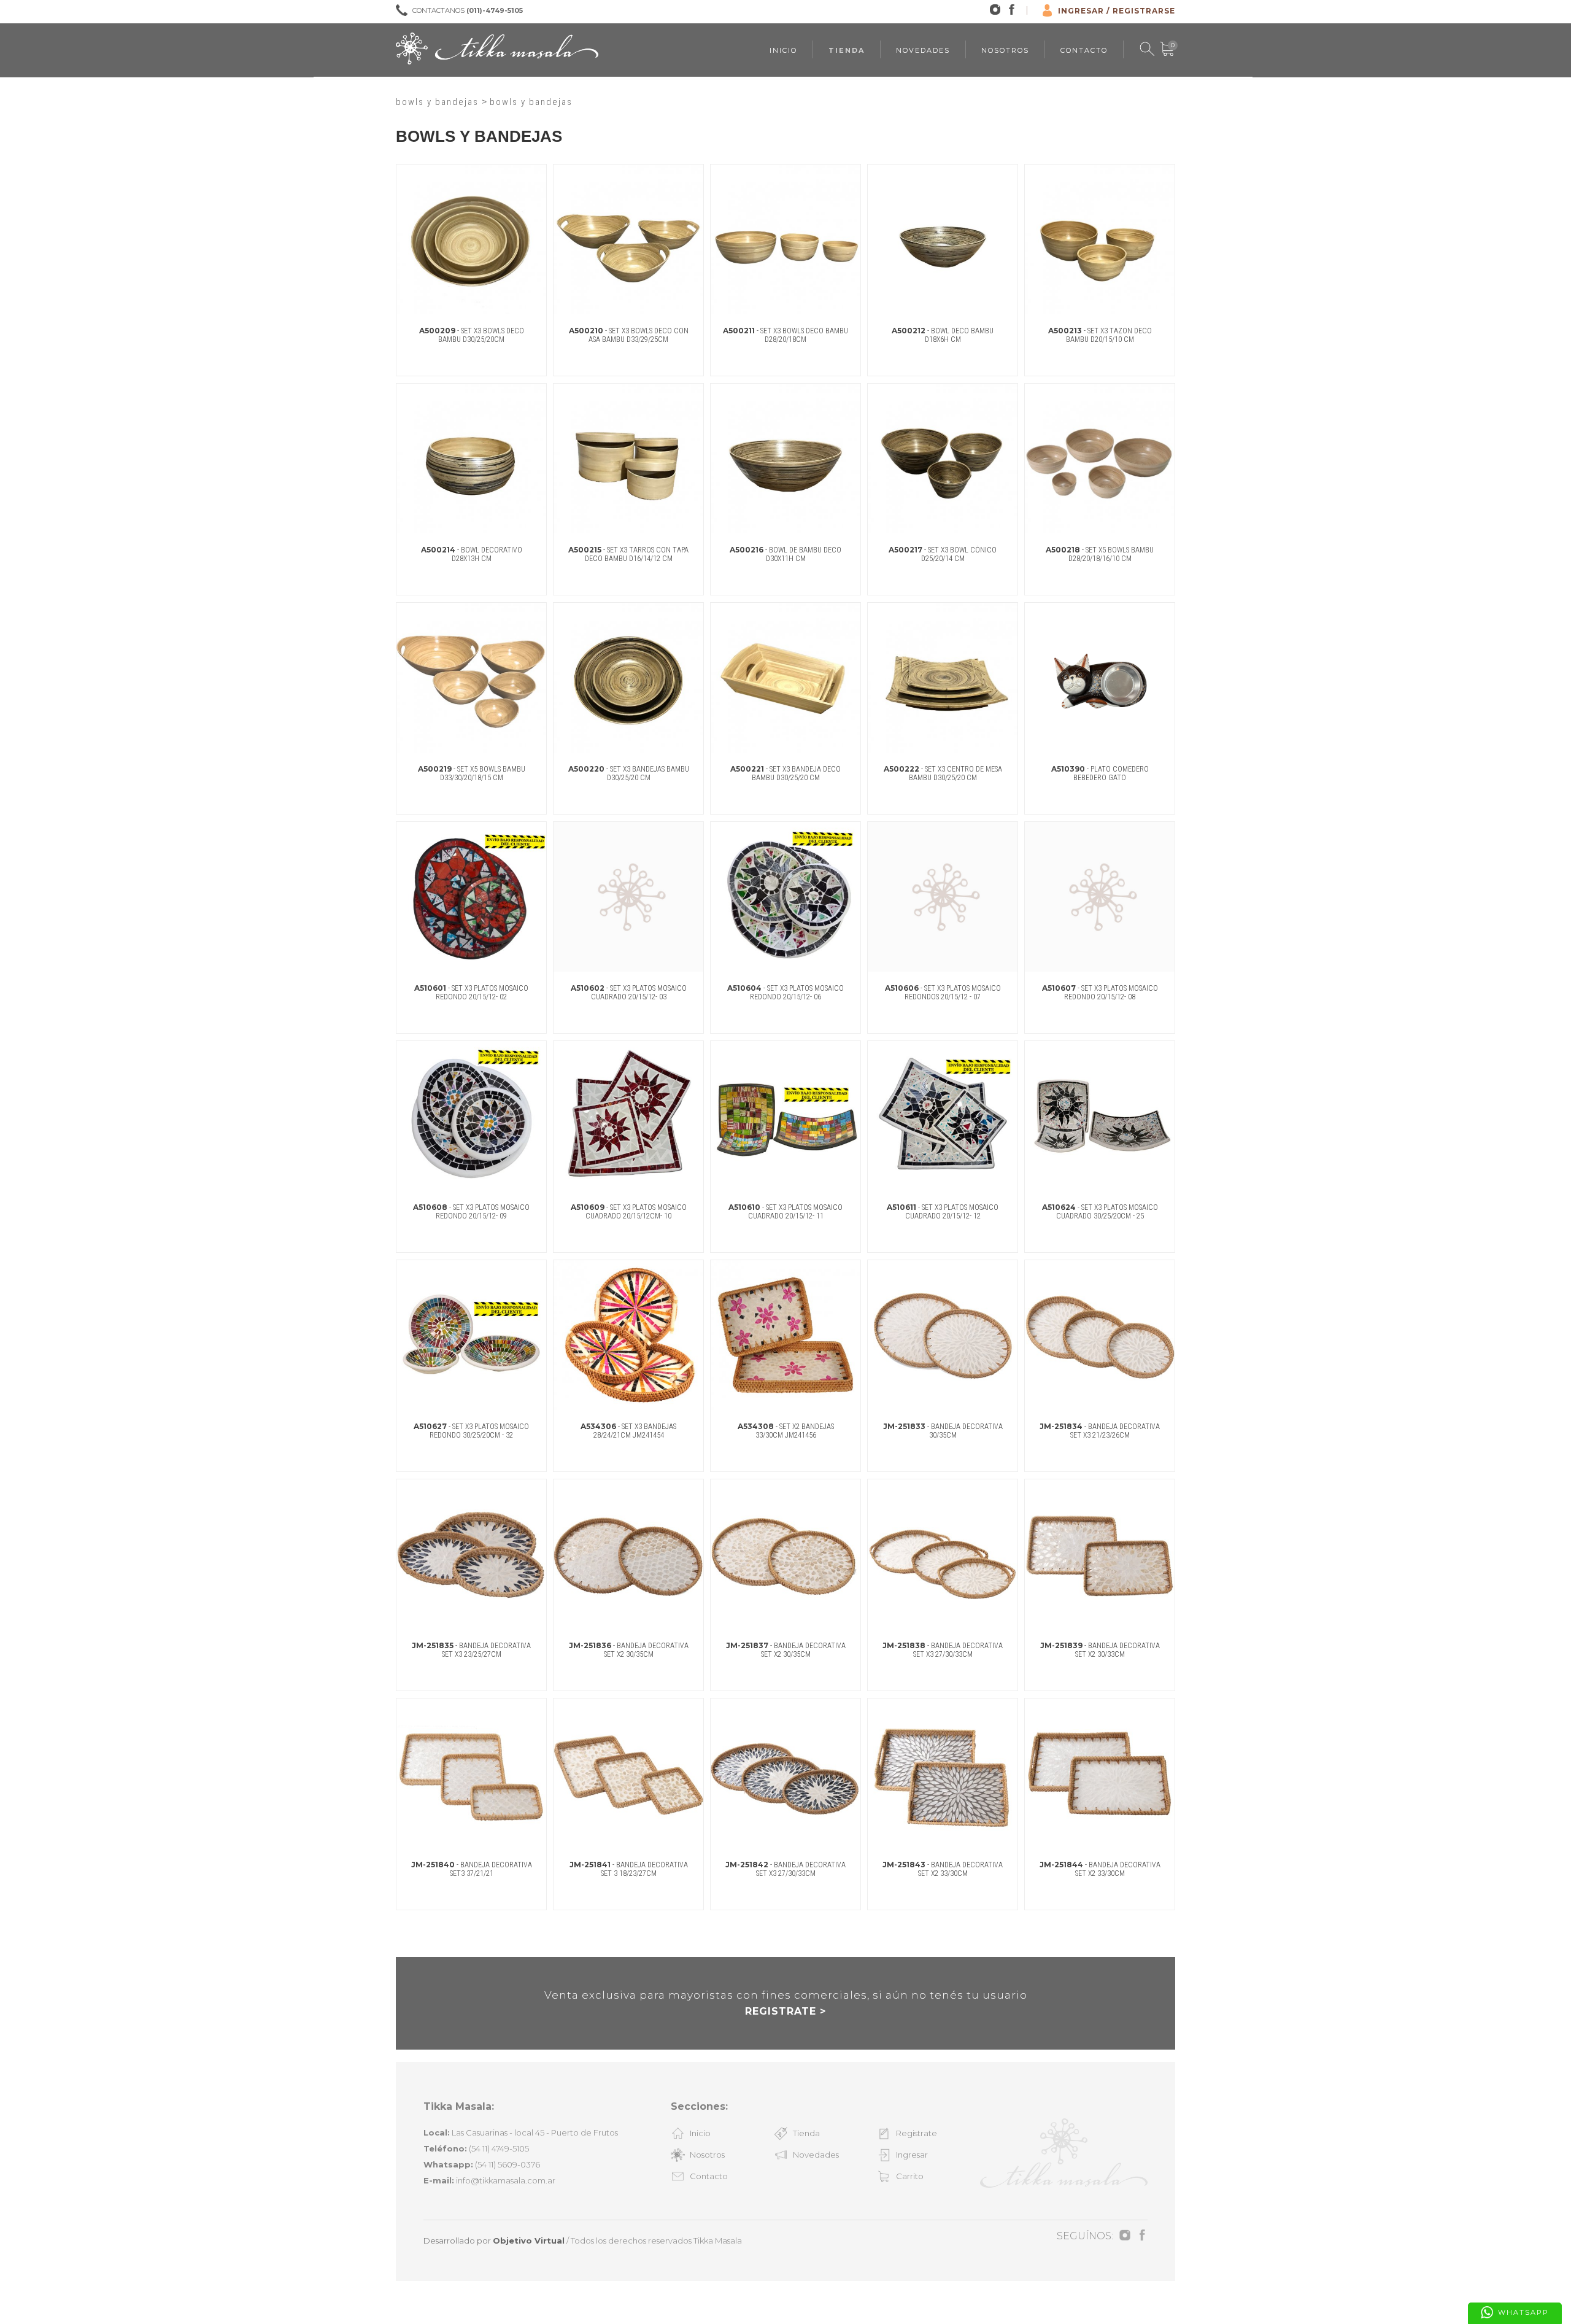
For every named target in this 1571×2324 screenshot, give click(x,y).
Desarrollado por (494, 2241)
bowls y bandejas (439, 102)
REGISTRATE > (785, 2011)
